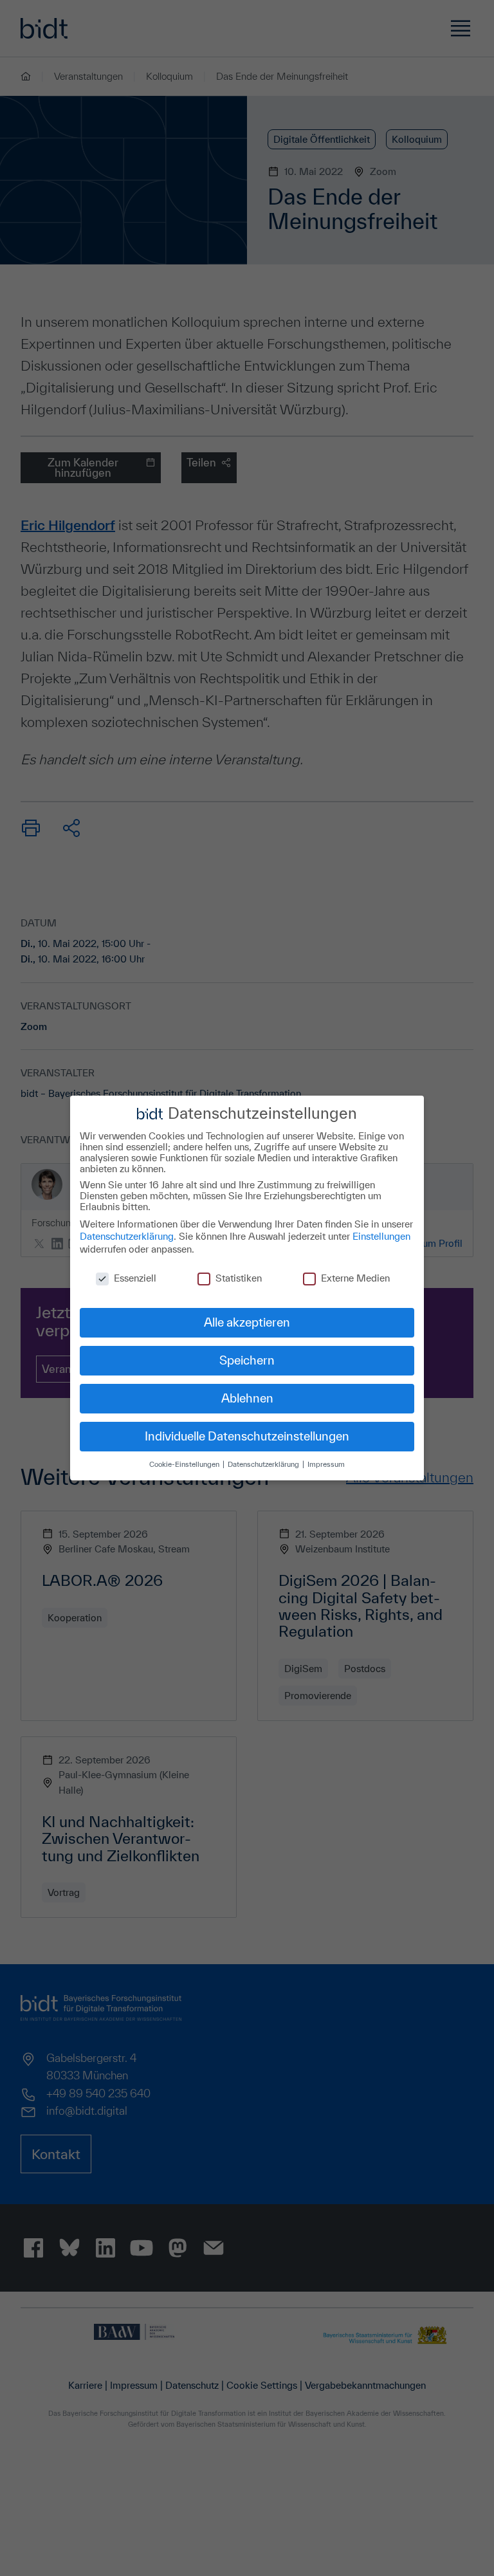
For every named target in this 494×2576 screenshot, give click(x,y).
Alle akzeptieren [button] (247, 1322)
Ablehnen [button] (247, 1398)
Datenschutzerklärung (127, 1236)
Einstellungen (381, 1236)
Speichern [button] (247, 1360)
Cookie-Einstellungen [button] (185, 1464)
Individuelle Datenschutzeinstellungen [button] (247, 1436)
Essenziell (135, 1278)
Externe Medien (355, 1278)
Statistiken (239, 1278)
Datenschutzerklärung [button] (264, 1464)
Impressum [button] (326, 1464)
